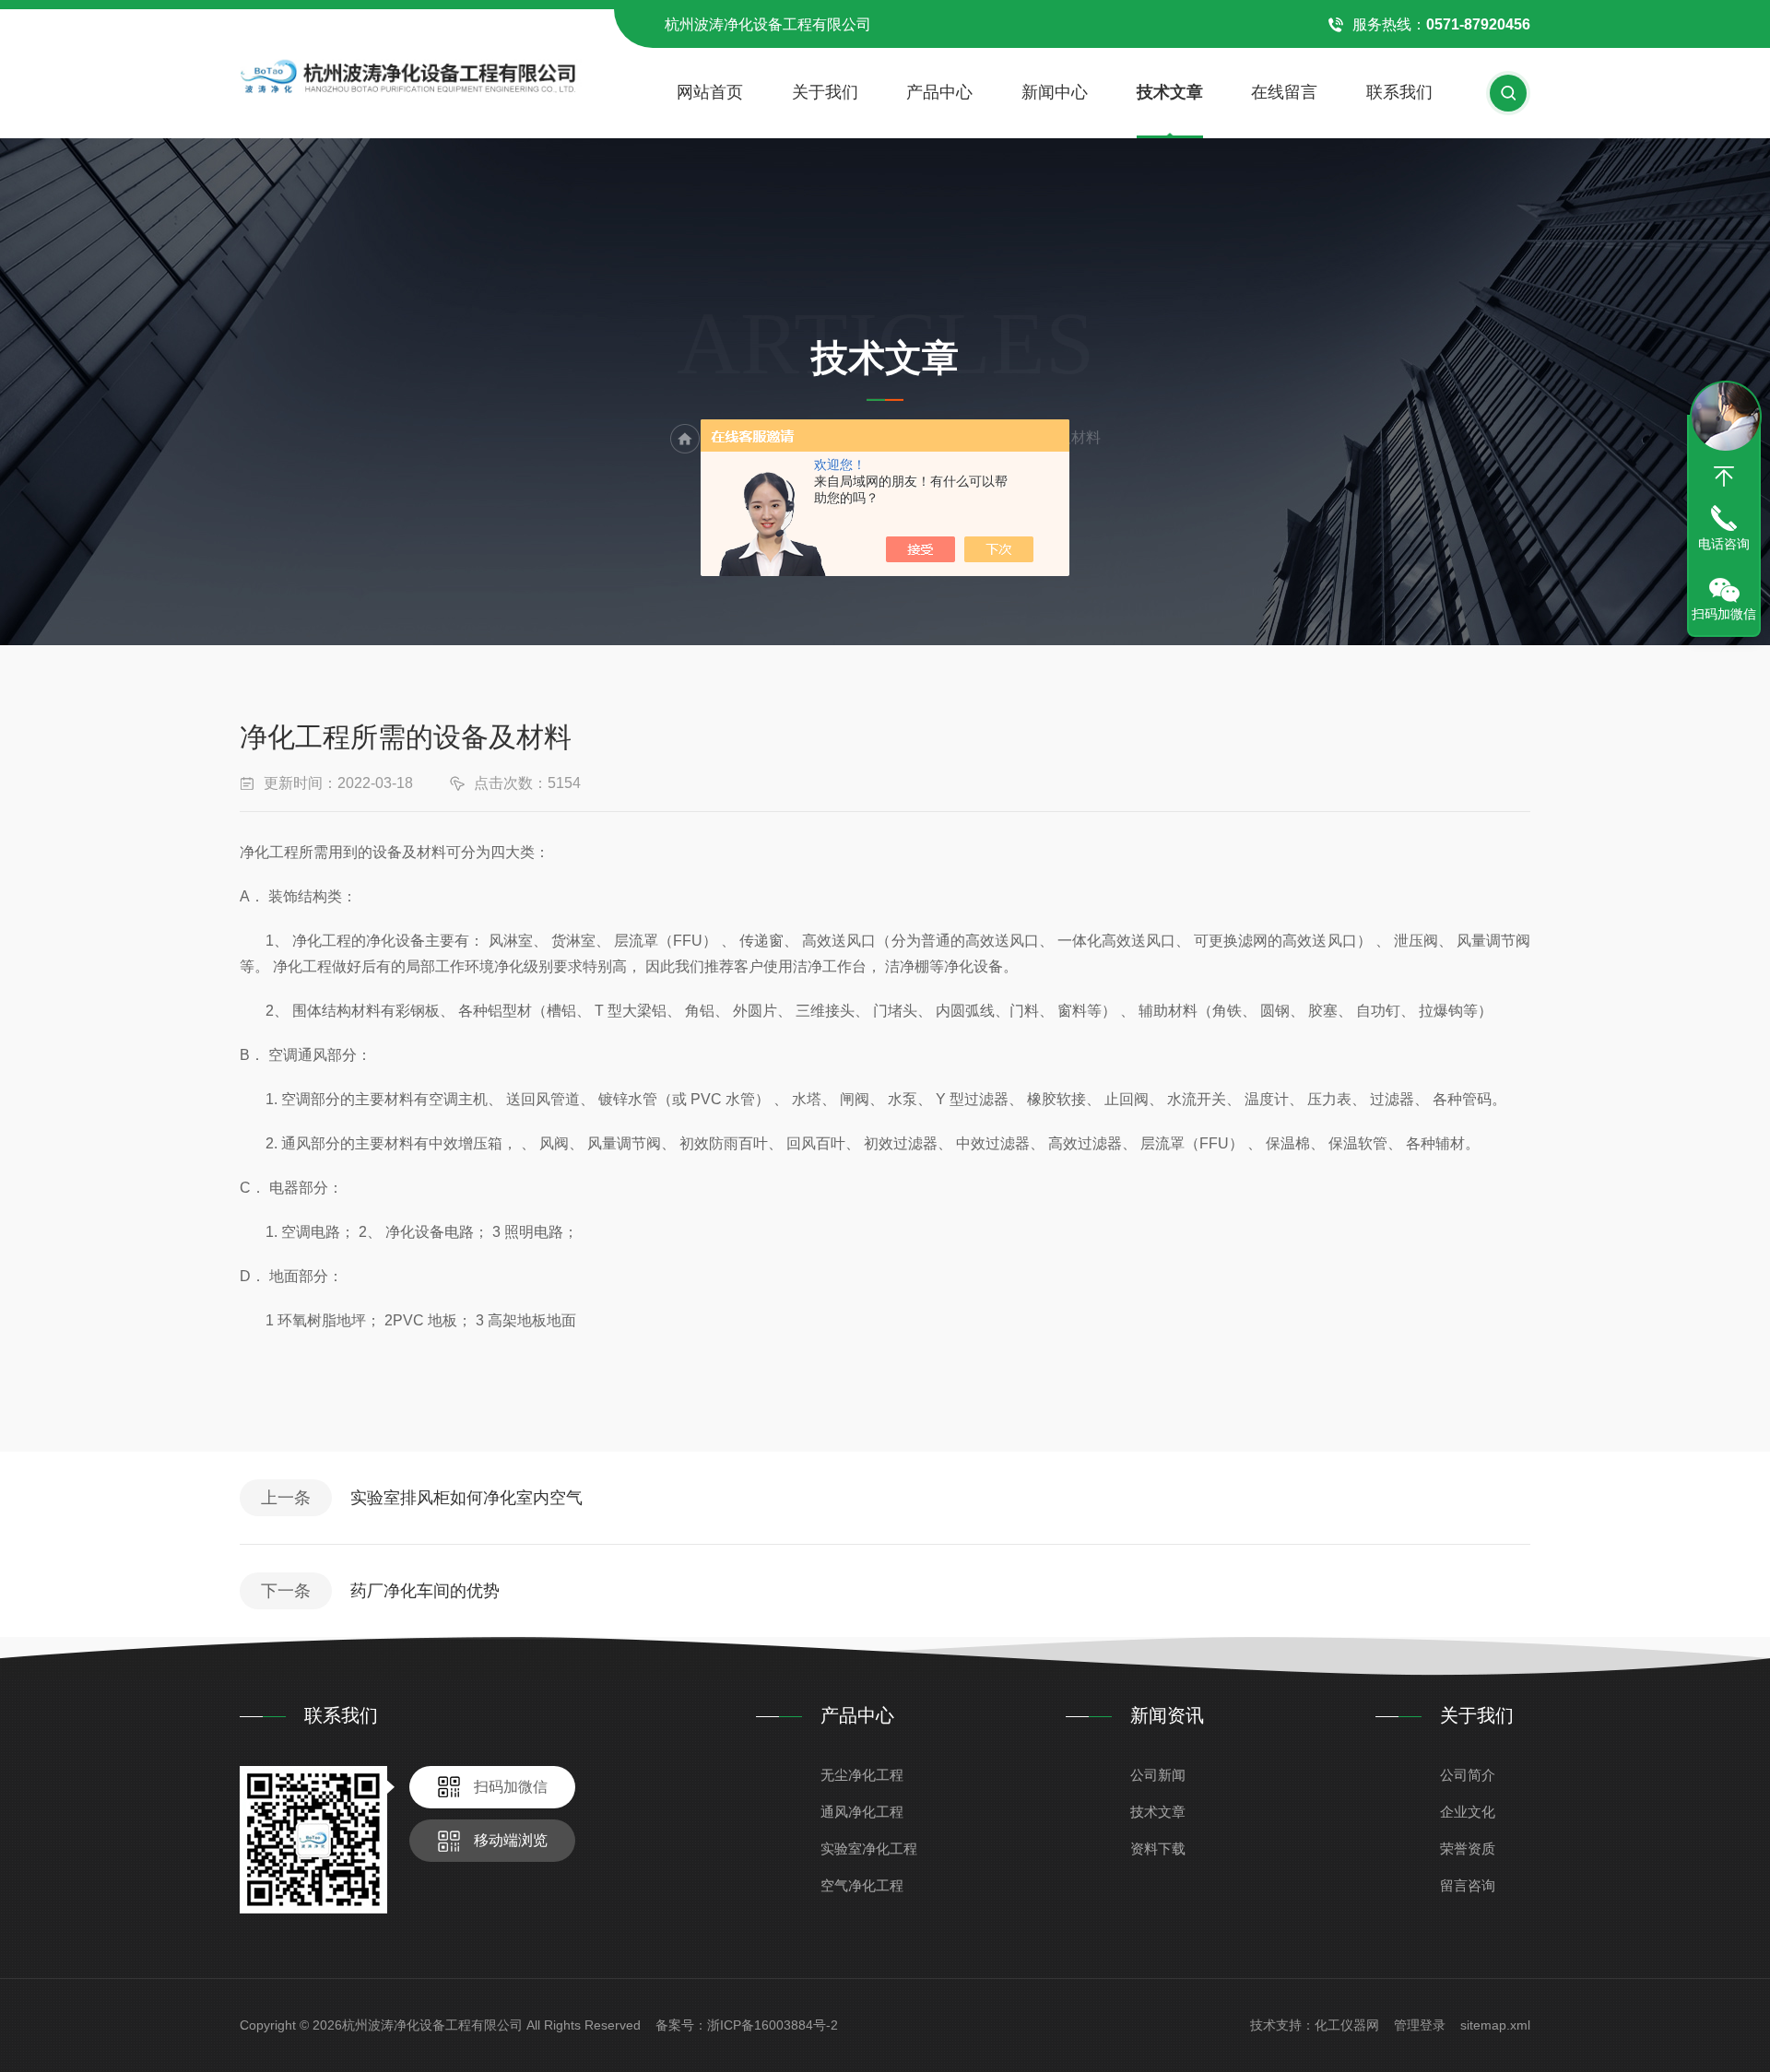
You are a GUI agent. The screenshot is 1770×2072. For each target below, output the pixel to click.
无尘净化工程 (862, 1775)
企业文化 (1468, 1812)
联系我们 (1399, 92)
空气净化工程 (862, 1885)
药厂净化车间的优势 (425, 1591)
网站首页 (710, 92)
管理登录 (1420, 2025)
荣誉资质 (1468, 1848)
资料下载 (1158, 1848)
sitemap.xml (1495, 2025)
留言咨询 (1468, 1885)
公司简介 (1468, 1775)
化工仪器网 (1347, 2025)
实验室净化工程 (869, 1848)
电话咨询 (1724, 544)
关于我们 (825, 92)
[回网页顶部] (1724, 477)
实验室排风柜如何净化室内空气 (466, 1498)
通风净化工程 (862, 1812)
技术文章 (1170, 92)
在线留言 (1284, 92)
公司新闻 (1158, 1775)
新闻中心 (1055, 92)
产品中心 (939, 92)
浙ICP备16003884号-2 (773, 2025)
